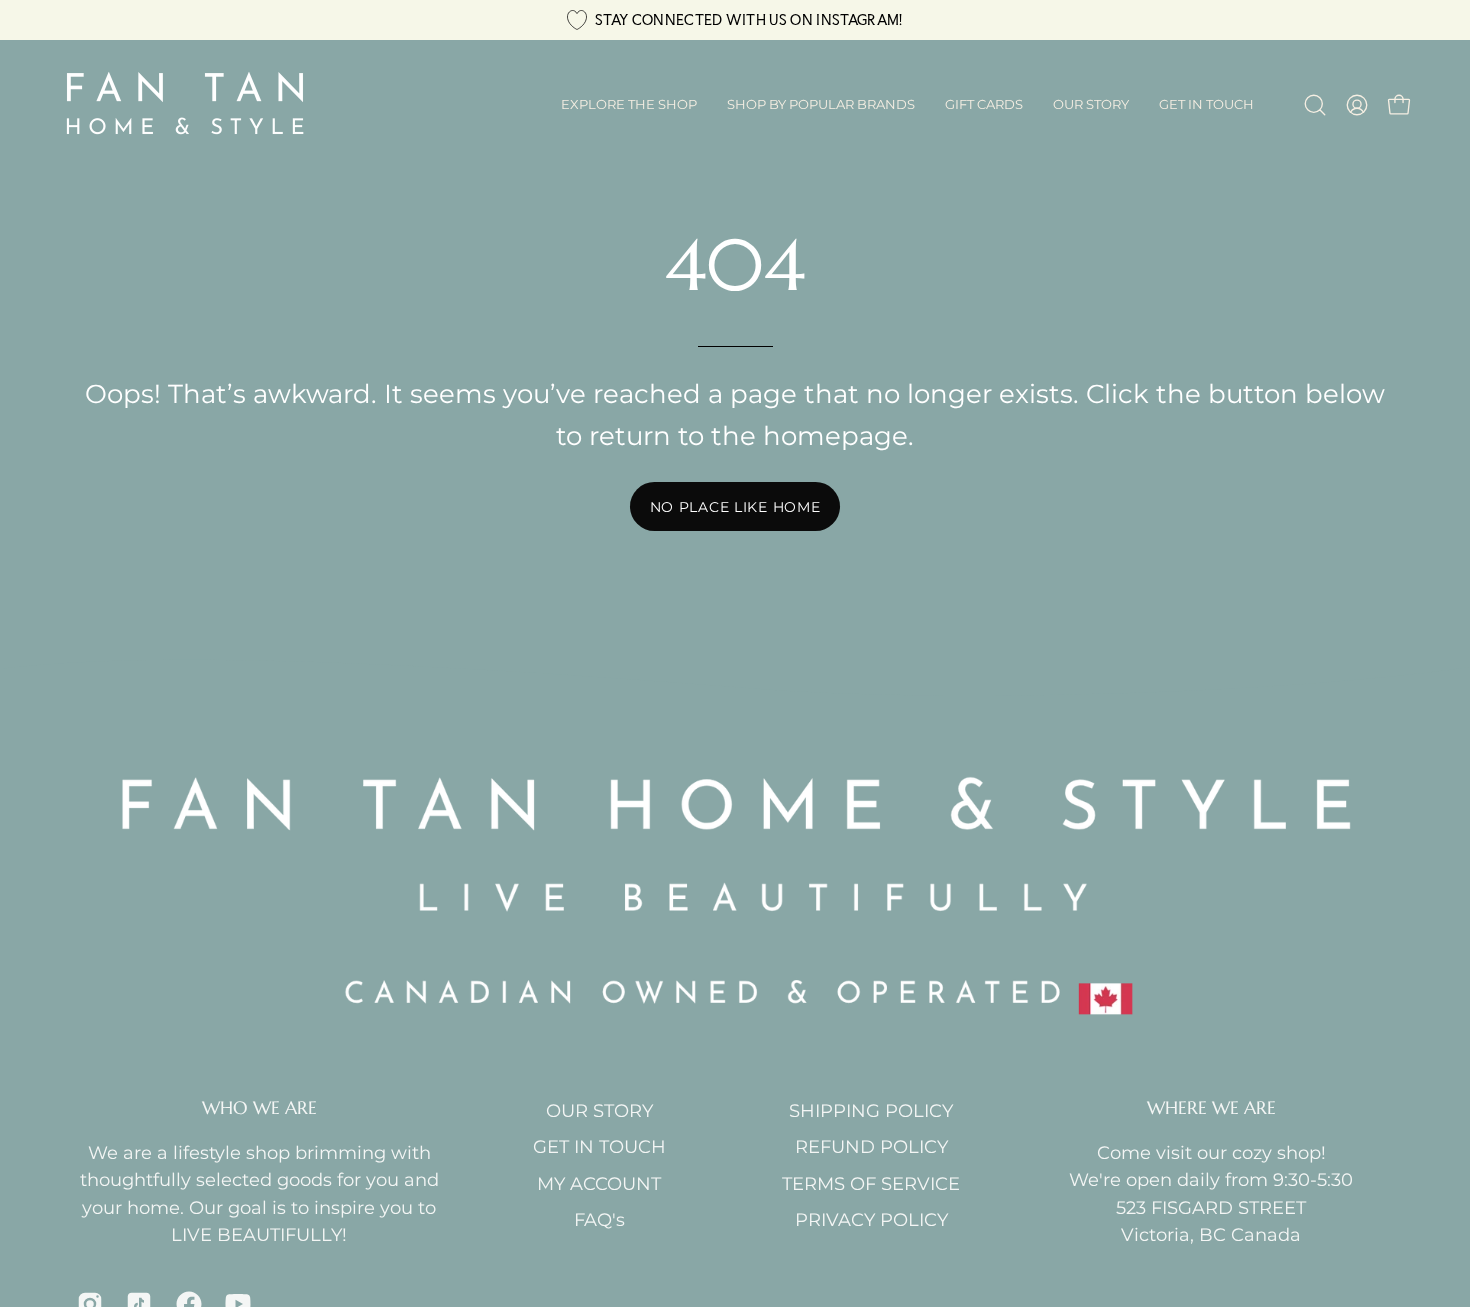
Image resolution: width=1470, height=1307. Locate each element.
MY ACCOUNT (599, 1183)
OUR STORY (599, 1110)
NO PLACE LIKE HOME (735, 507)
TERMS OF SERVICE (871, 1183)
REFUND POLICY (871, 1146)
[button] (821, 105)
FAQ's (599, 1219)
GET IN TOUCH (599, 1146)
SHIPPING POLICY (871, 1110)
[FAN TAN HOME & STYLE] (185, 105)
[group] (735, 20)
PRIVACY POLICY (871, 1219)
